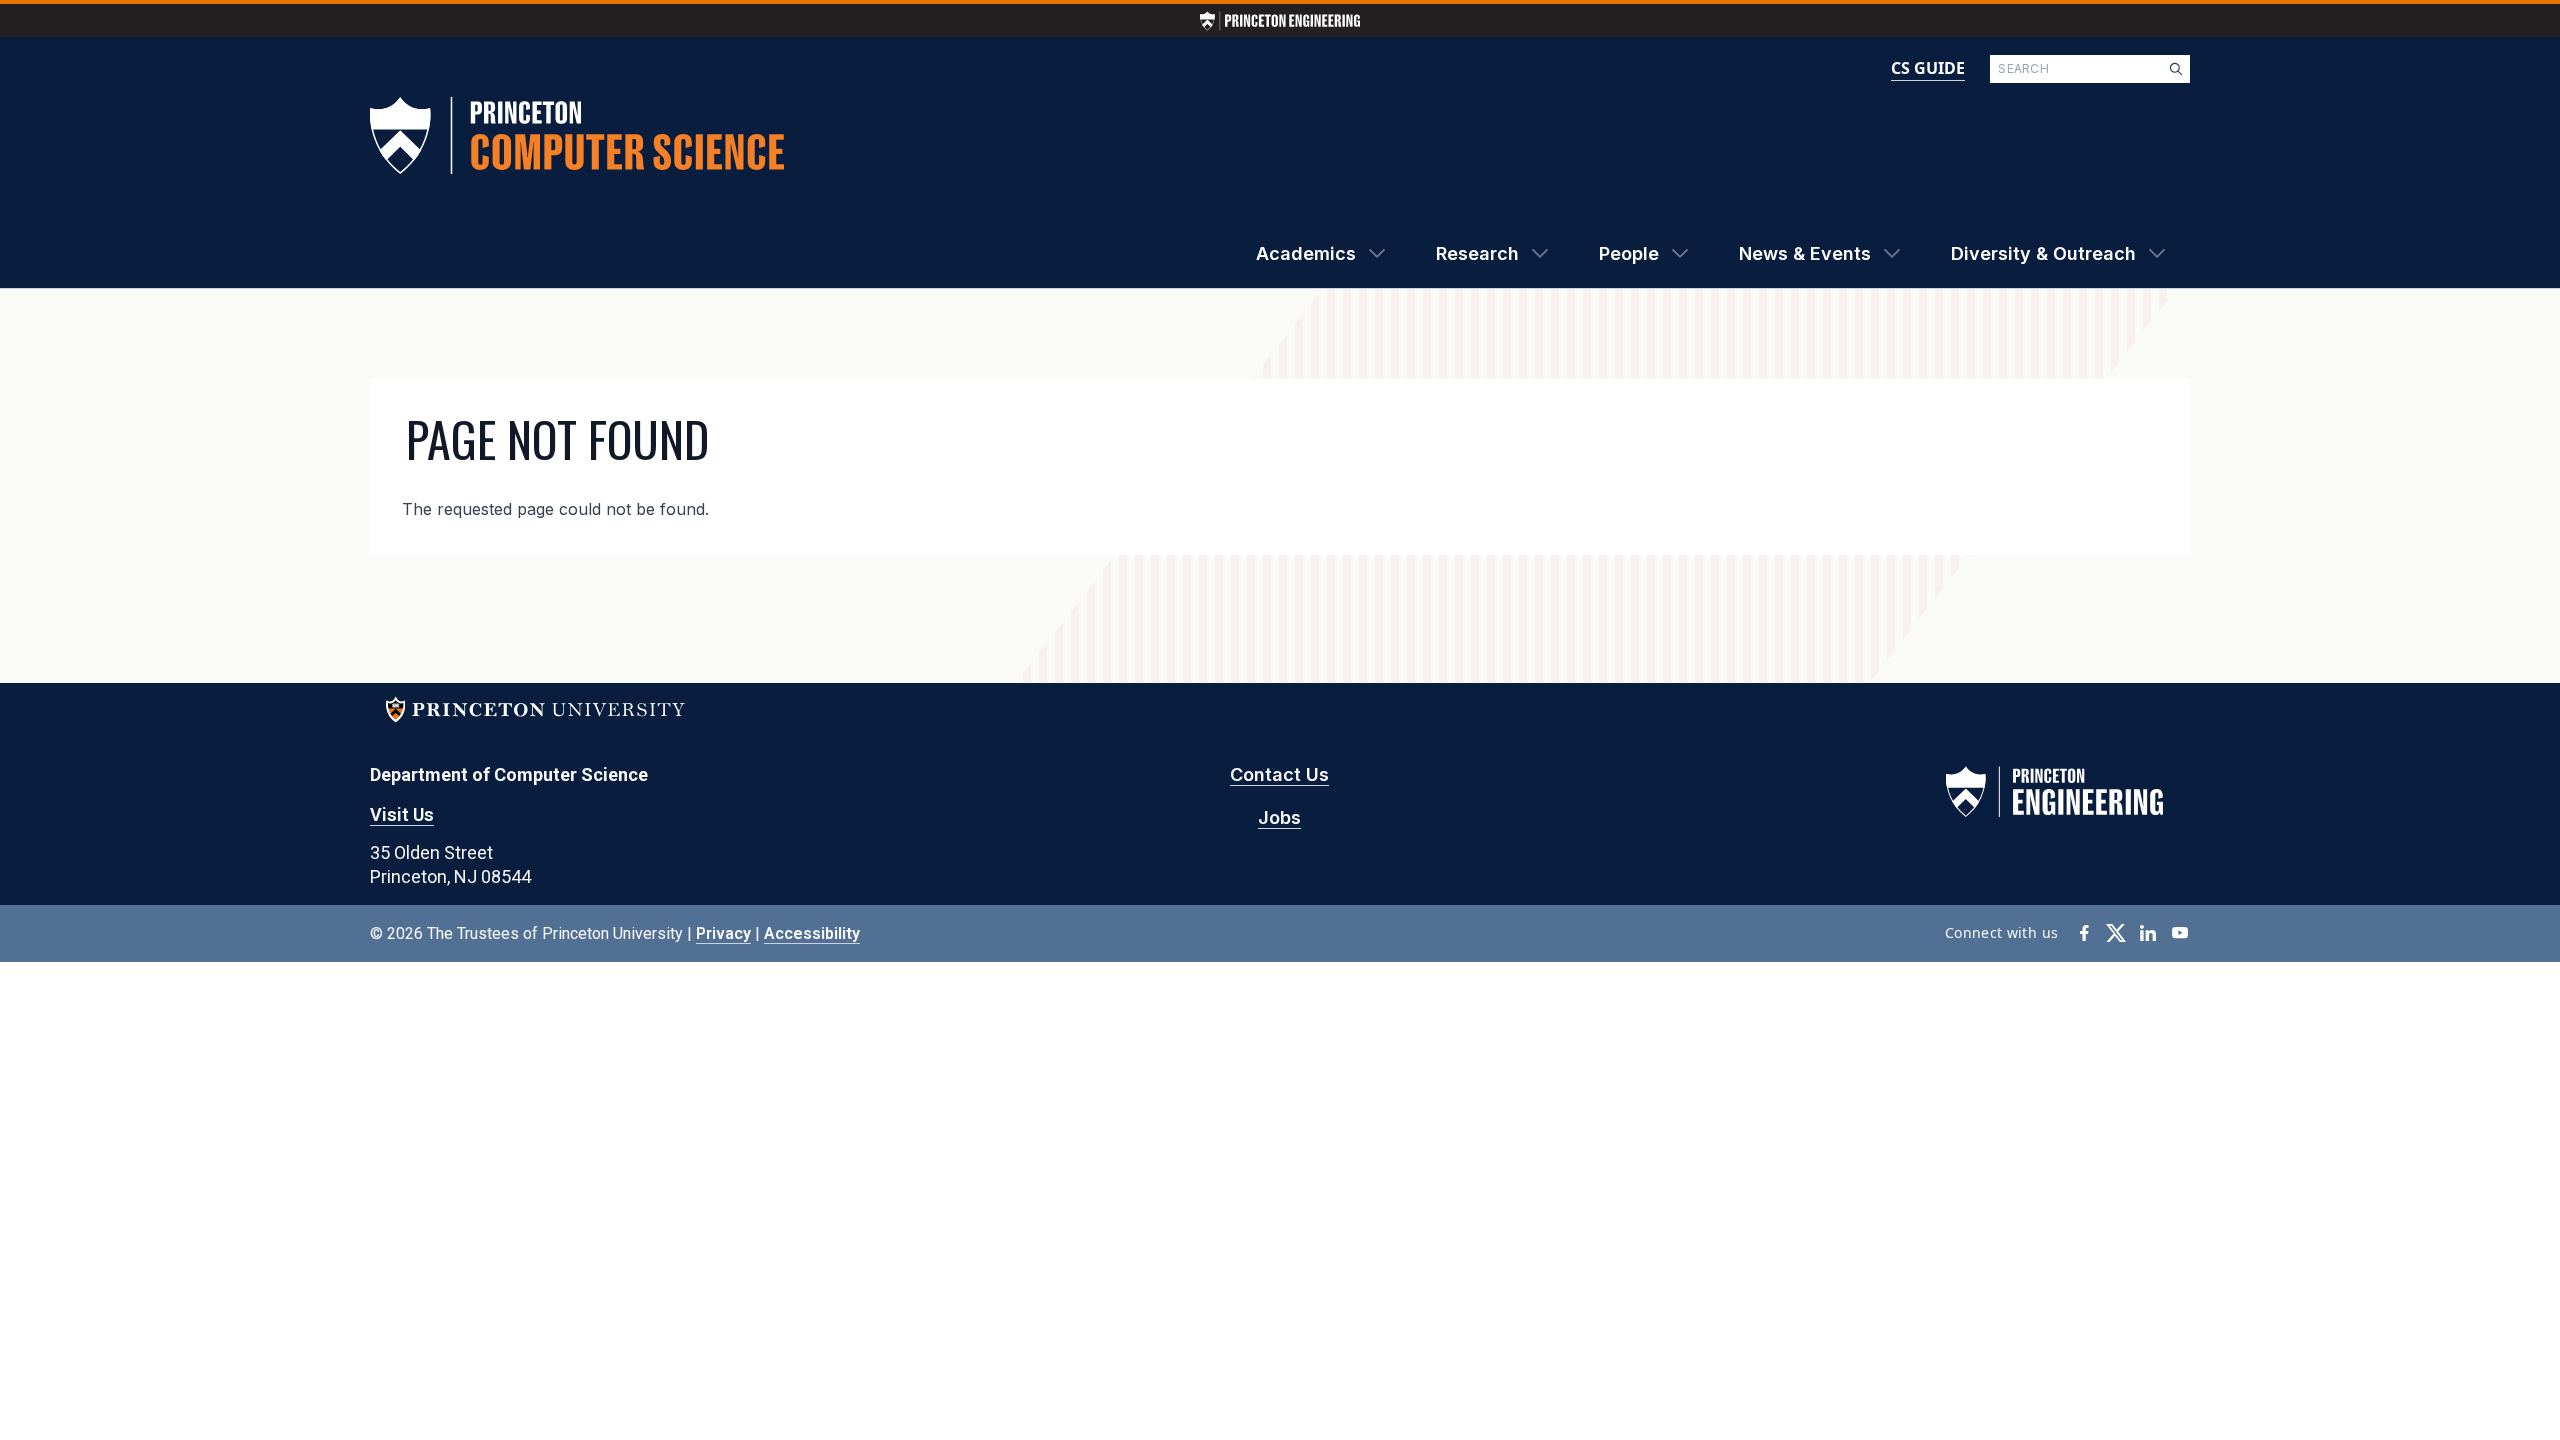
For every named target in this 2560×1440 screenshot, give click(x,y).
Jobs (1279, 817)
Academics (1306, 253)
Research (1477, 253)
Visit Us (402, 814)
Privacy (723, 933)
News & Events (1805, 253)
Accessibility (812, 933)
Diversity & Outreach (2043, 253)
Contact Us (1279, 774)
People (1629, 253)
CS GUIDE (1928, 68)
